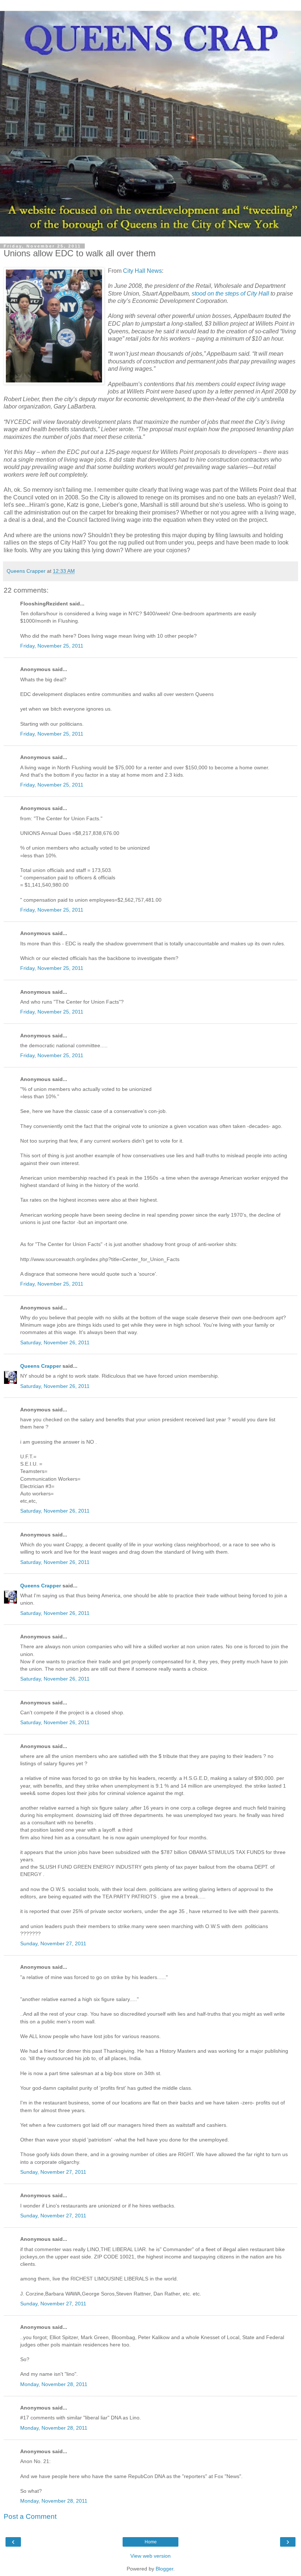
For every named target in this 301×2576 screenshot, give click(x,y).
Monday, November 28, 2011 (54, 2384)
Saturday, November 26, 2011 (55, 1342)
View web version (150, 2556)
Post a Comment (30, 2516)
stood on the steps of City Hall (230, 294)
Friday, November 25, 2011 (52, 646)
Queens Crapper (41, 1366)
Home (151, 2542)
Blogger (164, 2569)
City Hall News (142, 271)
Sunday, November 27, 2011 (53, 1943)
